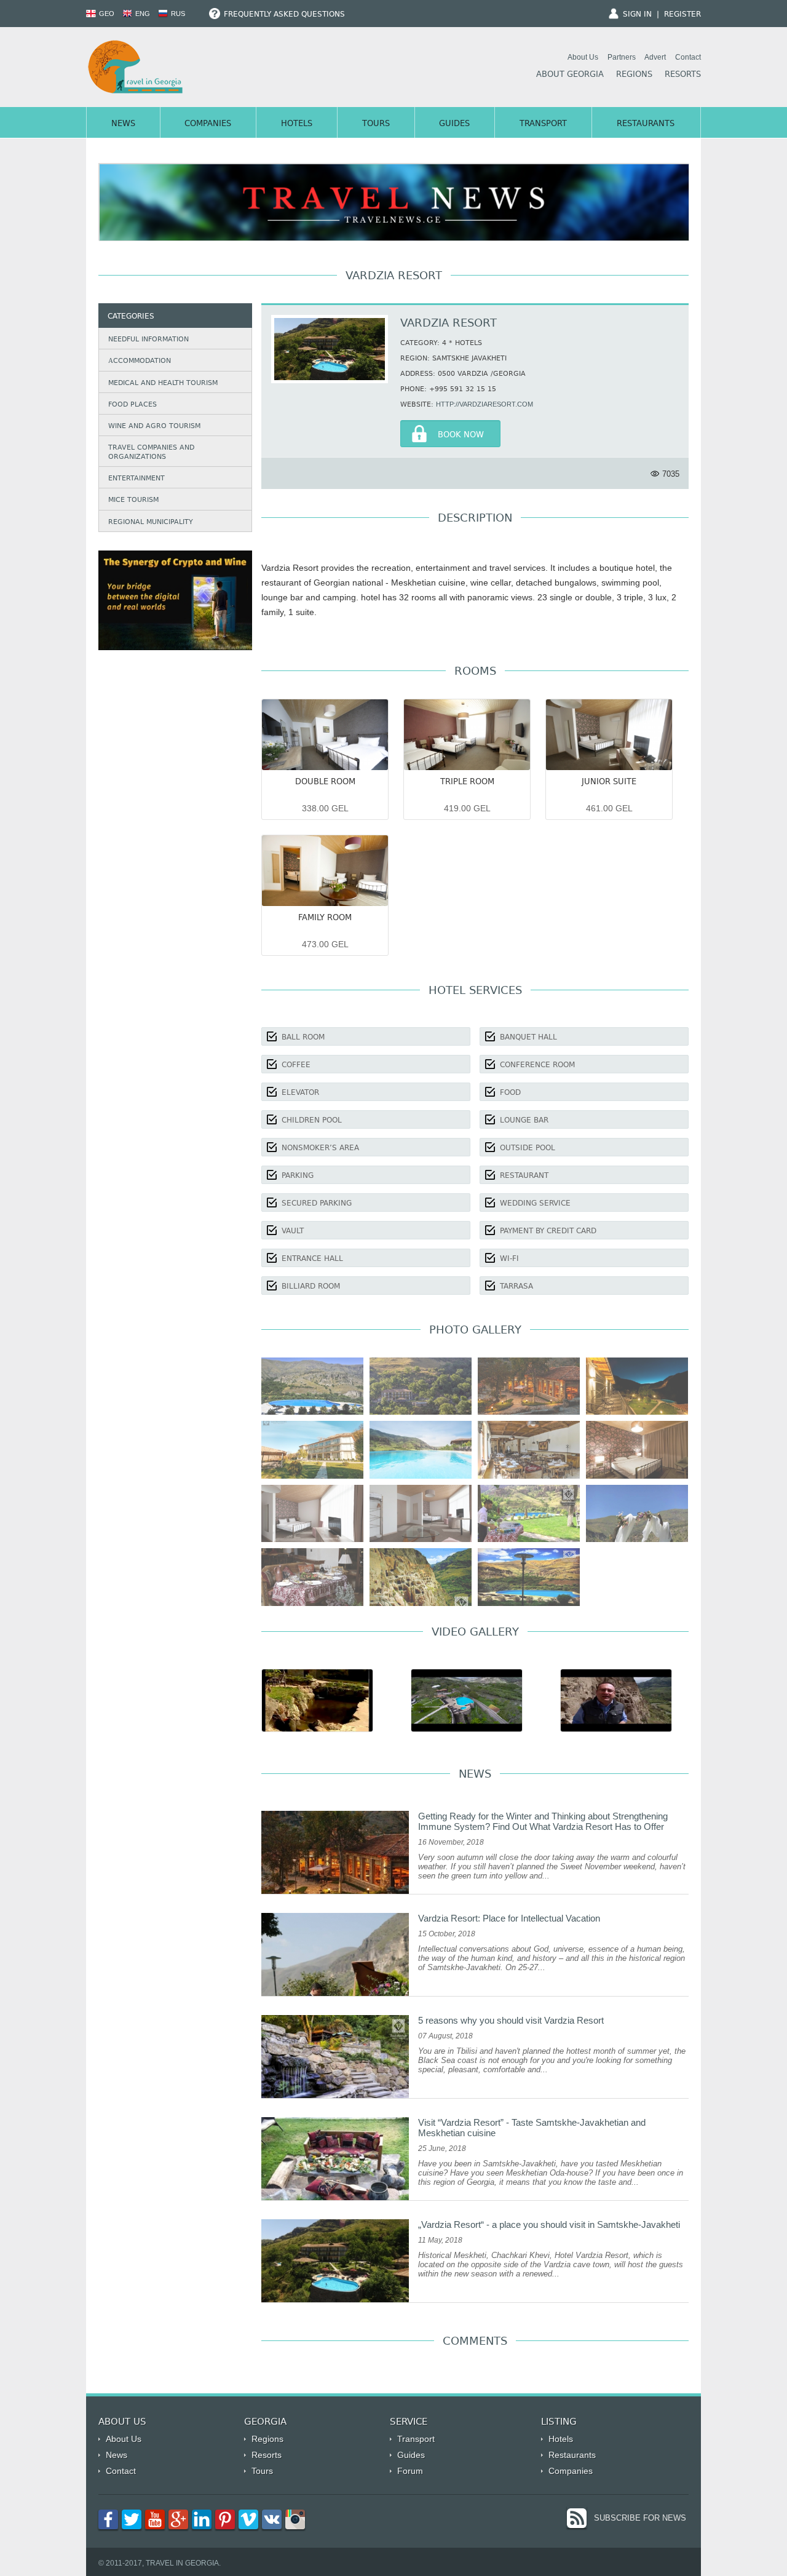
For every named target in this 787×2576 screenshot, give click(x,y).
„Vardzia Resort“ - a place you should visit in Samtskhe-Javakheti (549, 2224)
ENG (142, 14)
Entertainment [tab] (136, 479)
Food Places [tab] (132, 405)
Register (682, 15)
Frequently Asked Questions (283, 15)
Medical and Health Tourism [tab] (163, 384)
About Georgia (570, 75)
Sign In (637, 15)
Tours (376, 124)
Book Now (461, 435)
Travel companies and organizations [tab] (151, 452)
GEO (106, 14)
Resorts (683, 75)
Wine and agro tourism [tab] (154, 427)
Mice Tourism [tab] (133, 500)
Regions (634, 75)
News (123, 124)
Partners (622, 57)
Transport (543, 124)
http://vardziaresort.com (484, 404)
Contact (688, 57)
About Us (583, 57)
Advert (655, 57)
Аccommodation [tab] (140, 361)
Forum (410, 2471)
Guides (454, 124)
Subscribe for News (640, 2518)
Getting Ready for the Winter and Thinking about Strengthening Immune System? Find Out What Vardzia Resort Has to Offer (543, 1821)
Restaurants (646, 124)
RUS (177, 14)
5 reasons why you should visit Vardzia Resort (511, 2020)
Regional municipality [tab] (151, 523)
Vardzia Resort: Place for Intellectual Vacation (509, 1918)
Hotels (297, 124)
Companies (208, 124)
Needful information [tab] (148, 340)
